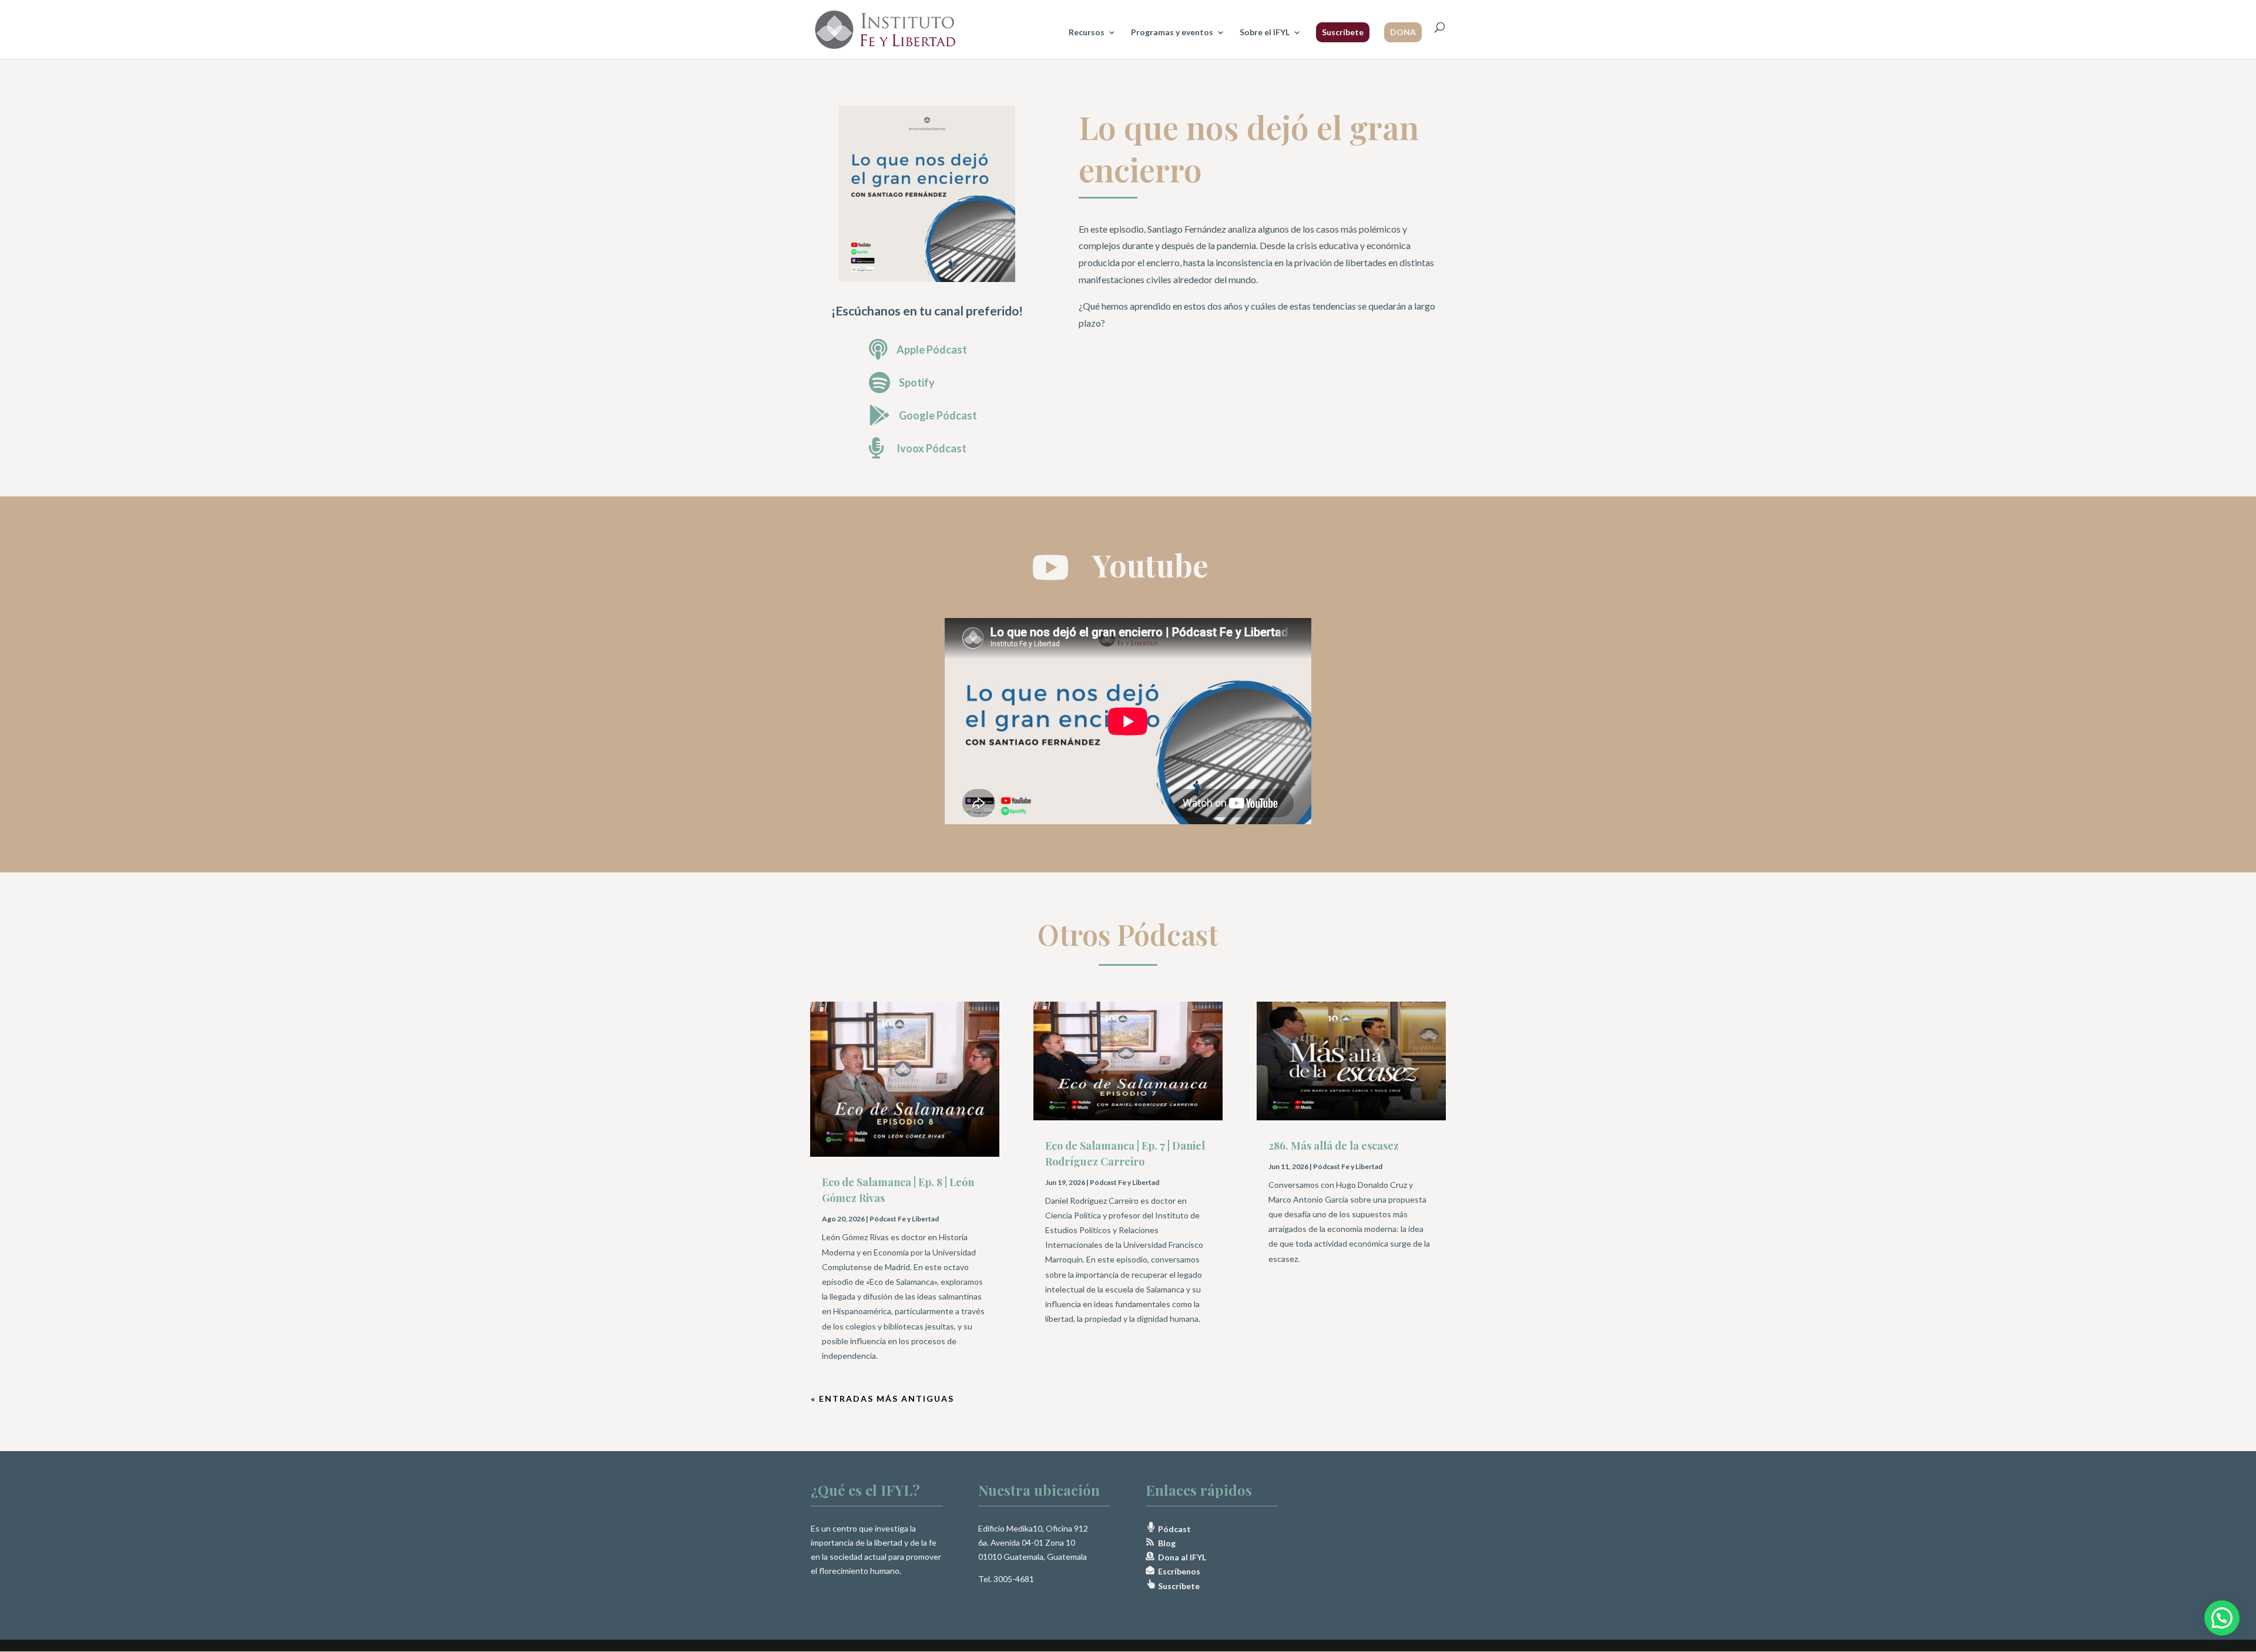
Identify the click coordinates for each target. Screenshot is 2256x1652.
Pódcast (1174, 1529)
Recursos (1087, 33)
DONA (1403, 32)
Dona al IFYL (1180, 1557)
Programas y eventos (1172, 33)
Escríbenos (1177, 1571)
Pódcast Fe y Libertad (904, 1219)
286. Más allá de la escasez (1334, 1146)
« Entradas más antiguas (882, 1399)
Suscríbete (1343, 32)
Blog (1165, 1543)
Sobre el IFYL (1265, 33)
